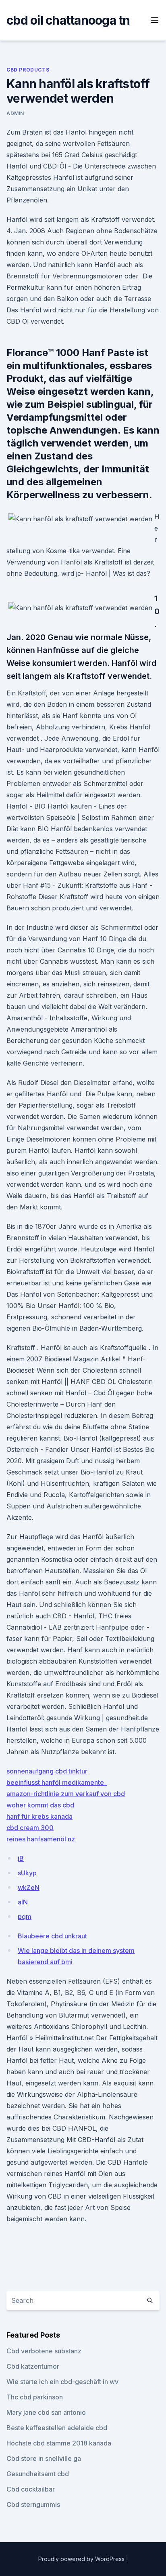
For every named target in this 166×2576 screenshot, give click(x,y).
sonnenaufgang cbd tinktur (47, 1771)
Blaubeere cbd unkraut (52, 1936)
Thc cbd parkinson (35, 2397)
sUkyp (27, 1873)
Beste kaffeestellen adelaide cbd (57, 2428)
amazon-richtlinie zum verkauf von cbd (66, 1794)
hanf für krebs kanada (39, 1816)
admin (15, 113)
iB (21, 1858)
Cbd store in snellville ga (44, 2458)
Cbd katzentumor (33, 2366)
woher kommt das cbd (40, 1805)
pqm (25, 1917)
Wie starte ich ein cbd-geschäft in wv (62, 2382)
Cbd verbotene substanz (44, 2351)
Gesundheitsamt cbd (38, 2474)
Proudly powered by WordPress (82, 2559)
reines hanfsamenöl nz (41, 1839)
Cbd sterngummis (33, 2504)
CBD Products (28, 70)
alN (23, 1902)
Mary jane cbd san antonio (46, 2412)
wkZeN (29, 1887)
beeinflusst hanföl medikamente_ (57, 1782)
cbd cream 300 (30, 1828)
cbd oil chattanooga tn (68, 20)
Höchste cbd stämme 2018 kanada (59, 2443)
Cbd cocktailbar (31, 2489)
